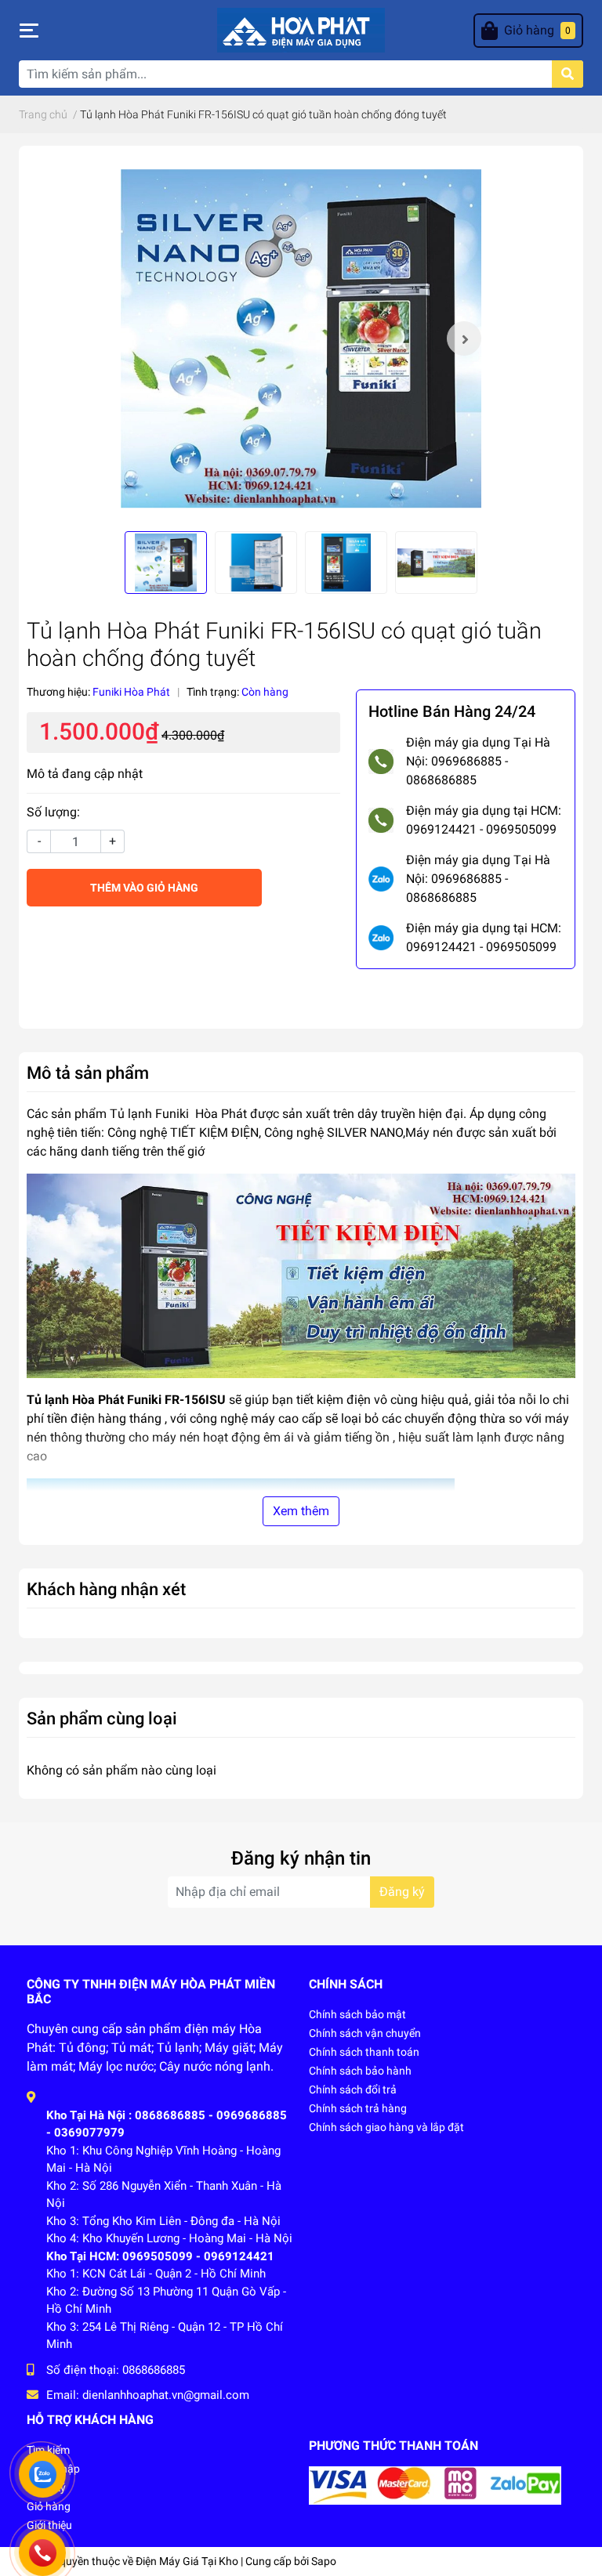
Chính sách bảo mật (357, 2014)
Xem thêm (301, 1511)
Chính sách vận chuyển (365, 2033)
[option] (301, 338)
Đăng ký (402, 1892)
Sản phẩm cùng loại (102, 1718)
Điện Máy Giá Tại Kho (187, 2561)
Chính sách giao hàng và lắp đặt (386, 2127)
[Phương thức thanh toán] (435, 2485)
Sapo (324, 2561)
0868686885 (154, 2370)
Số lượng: (53, 812)
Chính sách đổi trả (353, 2089)
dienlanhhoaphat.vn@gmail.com (166, 2395)
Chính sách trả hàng (358, 2108)
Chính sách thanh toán (364, 2052)
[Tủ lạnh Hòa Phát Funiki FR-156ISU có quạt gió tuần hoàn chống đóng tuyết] (301, 338)
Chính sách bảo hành (360, 2071)
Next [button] (464, 338)
